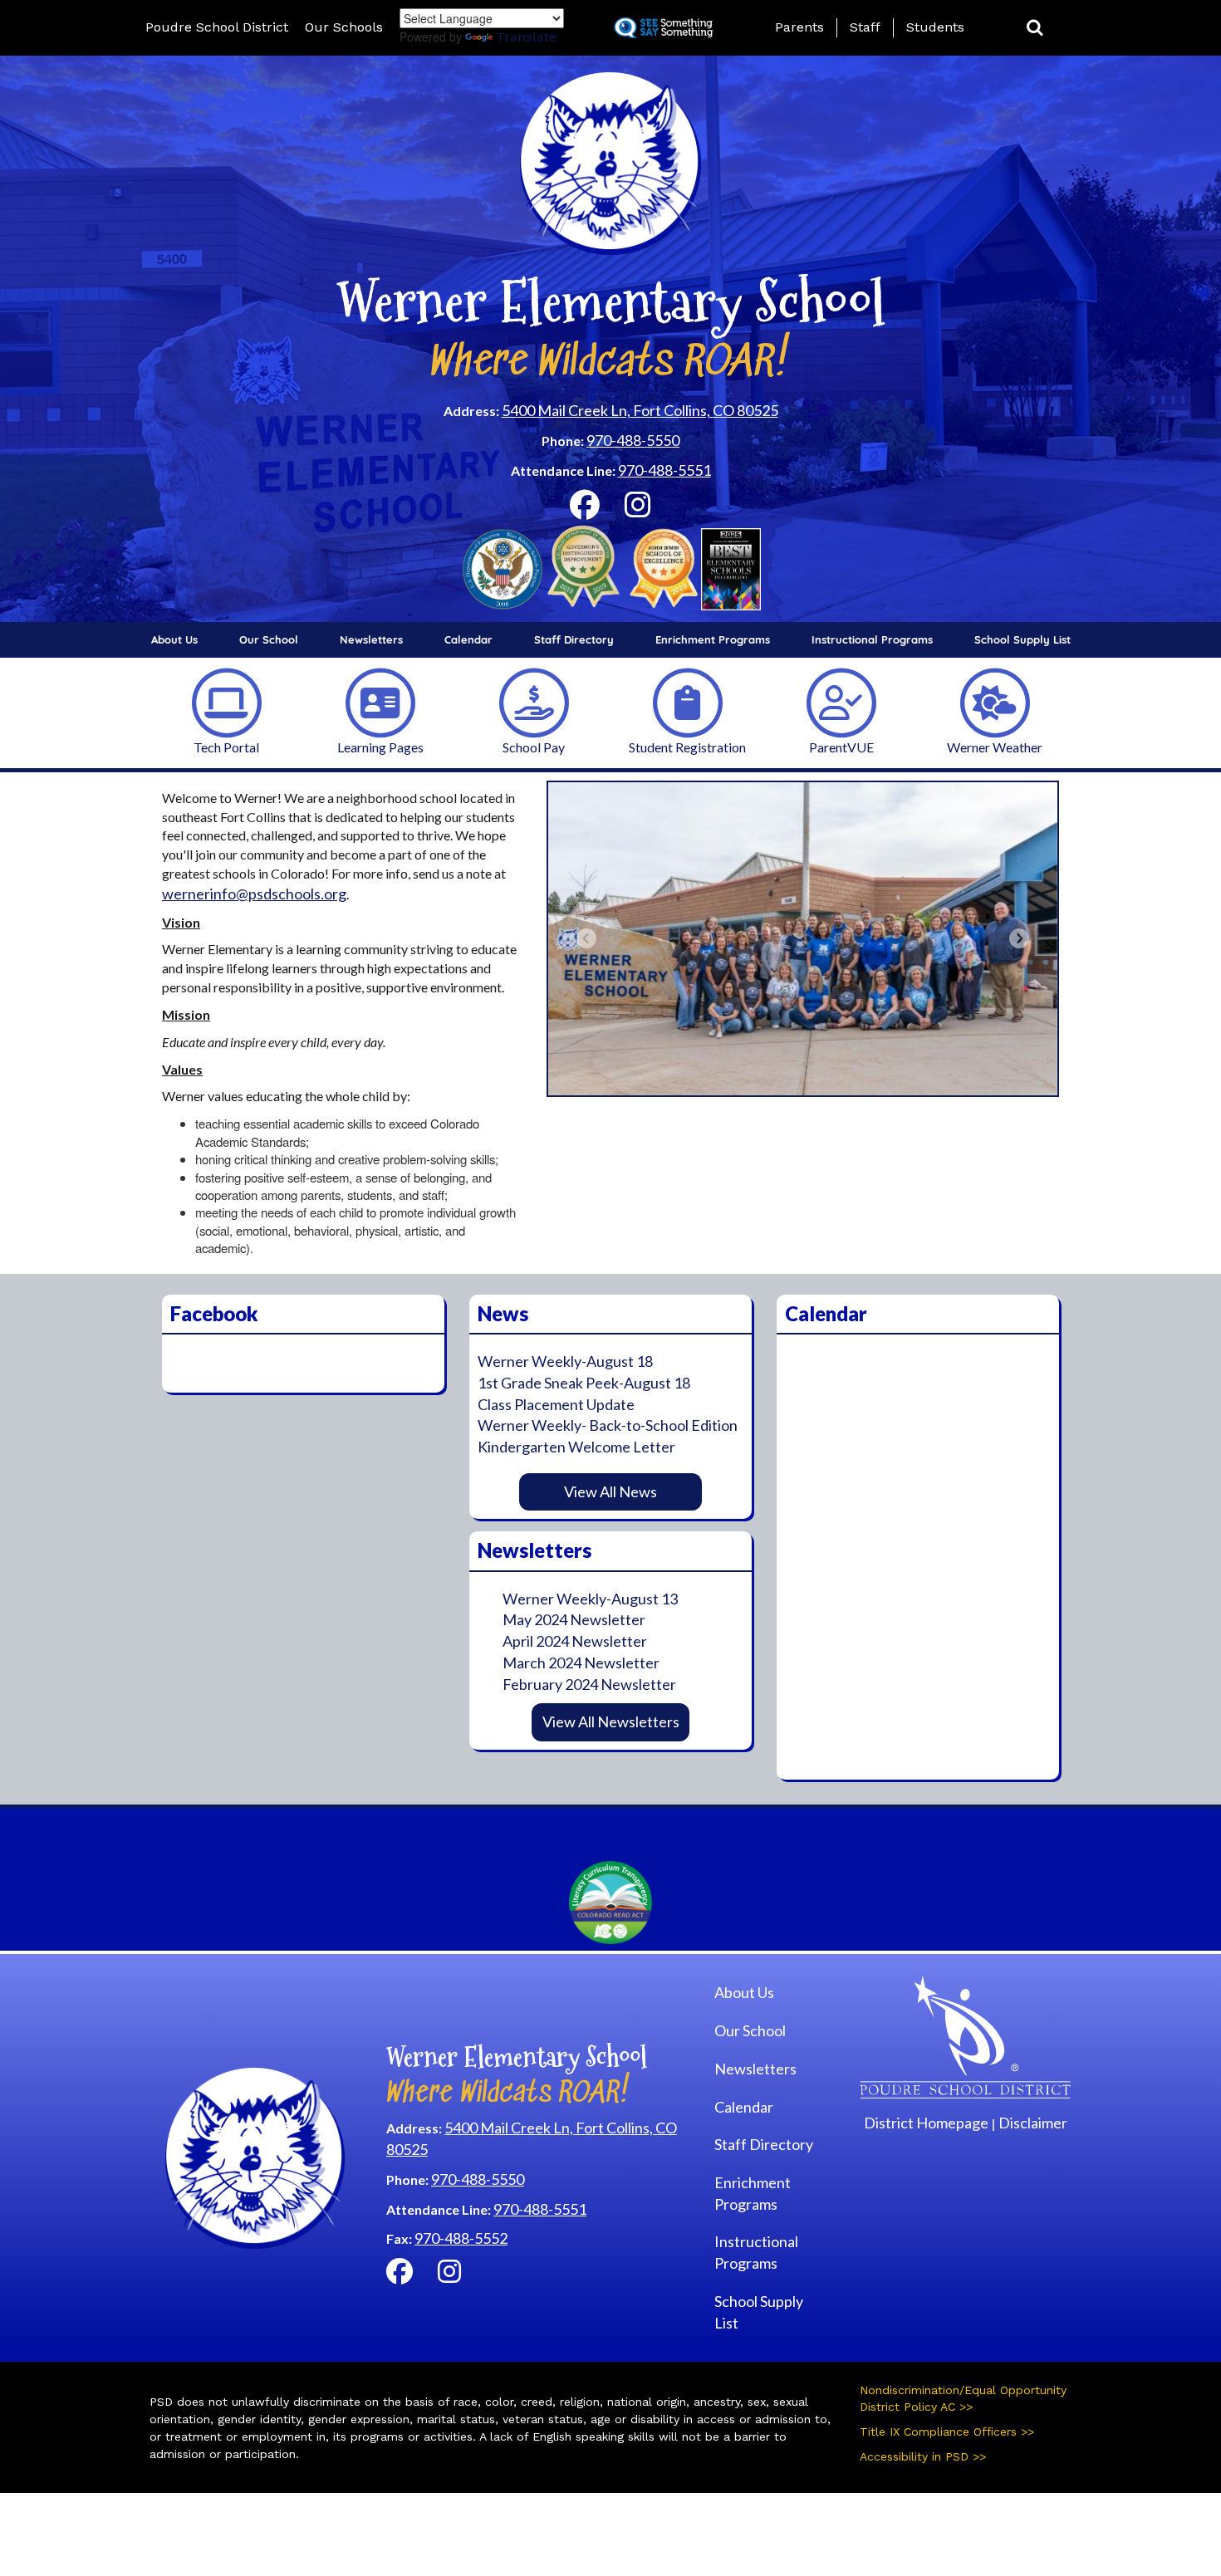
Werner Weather (995, 747)
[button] (1035, 28)
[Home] (966, 2035)
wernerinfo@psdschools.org (254, 894)
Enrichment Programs (713, 639)
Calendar (468, 639)
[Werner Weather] (995, 701)
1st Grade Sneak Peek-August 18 (584, 1383)
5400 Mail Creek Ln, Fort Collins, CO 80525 (640, 410)
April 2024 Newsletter (575, 1641)
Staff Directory (574, 639)
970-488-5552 (461, 2238)
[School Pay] (534, 701)
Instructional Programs (872, 639)
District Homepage (926, 2123)
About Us (174, 639)
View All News (610, 1491)
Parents (799, 27)
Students (935, 27)
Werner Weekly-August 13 (590, 1599)
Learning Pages (380, 747)
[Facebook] (585, 510)
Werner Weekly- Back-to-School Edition (608, 1425)
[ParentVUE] (841, 701)
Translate (526, 37)
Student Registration (687, 747)
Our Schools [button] (344, 27)
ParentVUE (841, 747)
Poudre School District (217, 27)
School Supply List (1022, 639)
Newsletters (371, 639)
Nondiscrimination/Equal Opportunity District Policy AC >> (963, 2398)
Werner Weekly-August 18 (565, 1361)
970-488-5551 (664, 470)
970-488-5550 (633, 440)
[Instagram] (638, 510)
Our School (269, 639)
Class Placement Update (556, 1404)
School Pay (534, 747)
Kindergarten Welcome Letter (576, 1447)
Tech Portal (226, 747)
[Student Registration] (688, 701)
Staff (865, 27)
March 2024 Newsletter (581, 1663)
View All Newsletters (611, 1721)
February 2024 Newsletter (589, 1684)
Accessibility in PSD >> (923, 2456)
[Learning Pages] (380, 701)
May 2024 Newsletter (574, 1619)
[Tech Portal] (227, 701)
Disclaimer (1033, 2123)
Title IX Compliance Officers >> (947, 2432)
